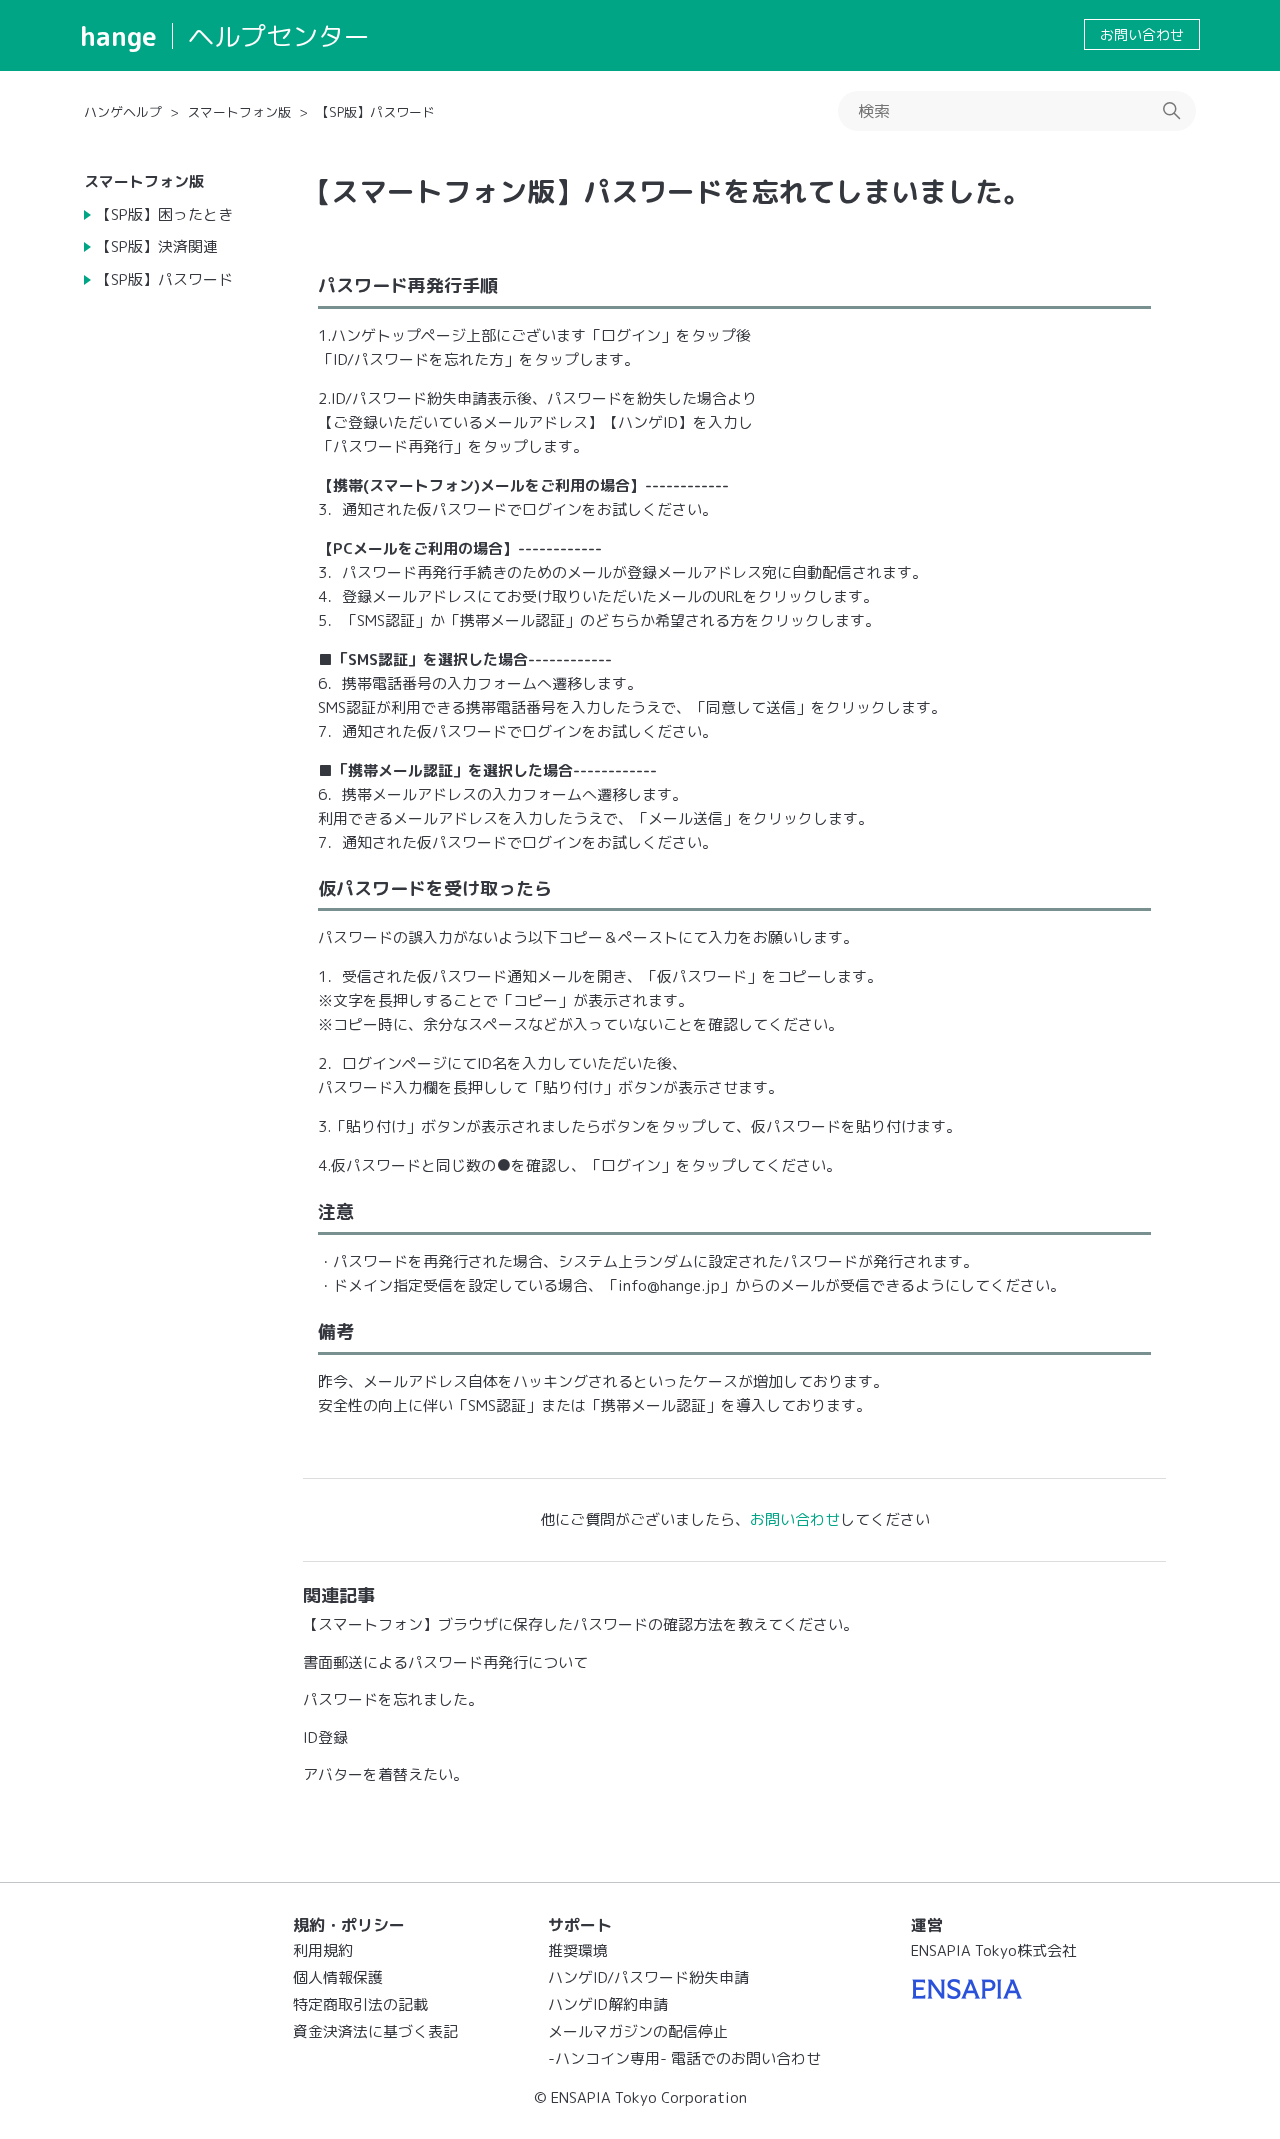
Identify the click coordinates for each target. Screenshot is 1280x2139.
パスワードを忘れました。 (393, 1699)
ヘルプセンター (279, 36)
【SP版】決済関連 (157, 246)
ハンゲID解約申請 (608, 2004)
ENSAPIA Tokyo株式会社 (994, 1950)
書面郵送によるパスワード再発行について (445, 1662)
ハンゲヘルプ (123, 112)
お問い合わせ (1142, 34)
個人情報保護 (338, 1977)
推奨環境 (578, 1950)
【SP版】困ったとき (164, 214)
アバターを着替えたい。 (385, 1774)
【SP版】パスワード (375, 112)
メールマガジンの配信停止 (638, 2031)
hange (118, 36)
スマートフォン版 (239, 112)
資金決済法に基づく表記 (375, 2031)
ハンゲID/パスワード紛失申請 (648, 1977)
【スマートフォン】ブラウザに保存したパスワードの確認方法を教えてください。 (580, 1624)
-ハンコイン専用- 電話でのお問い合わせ (684, 2058)
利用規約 (323, 1950)
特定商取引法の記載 (360, 2004)
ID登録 (325, 1737)
